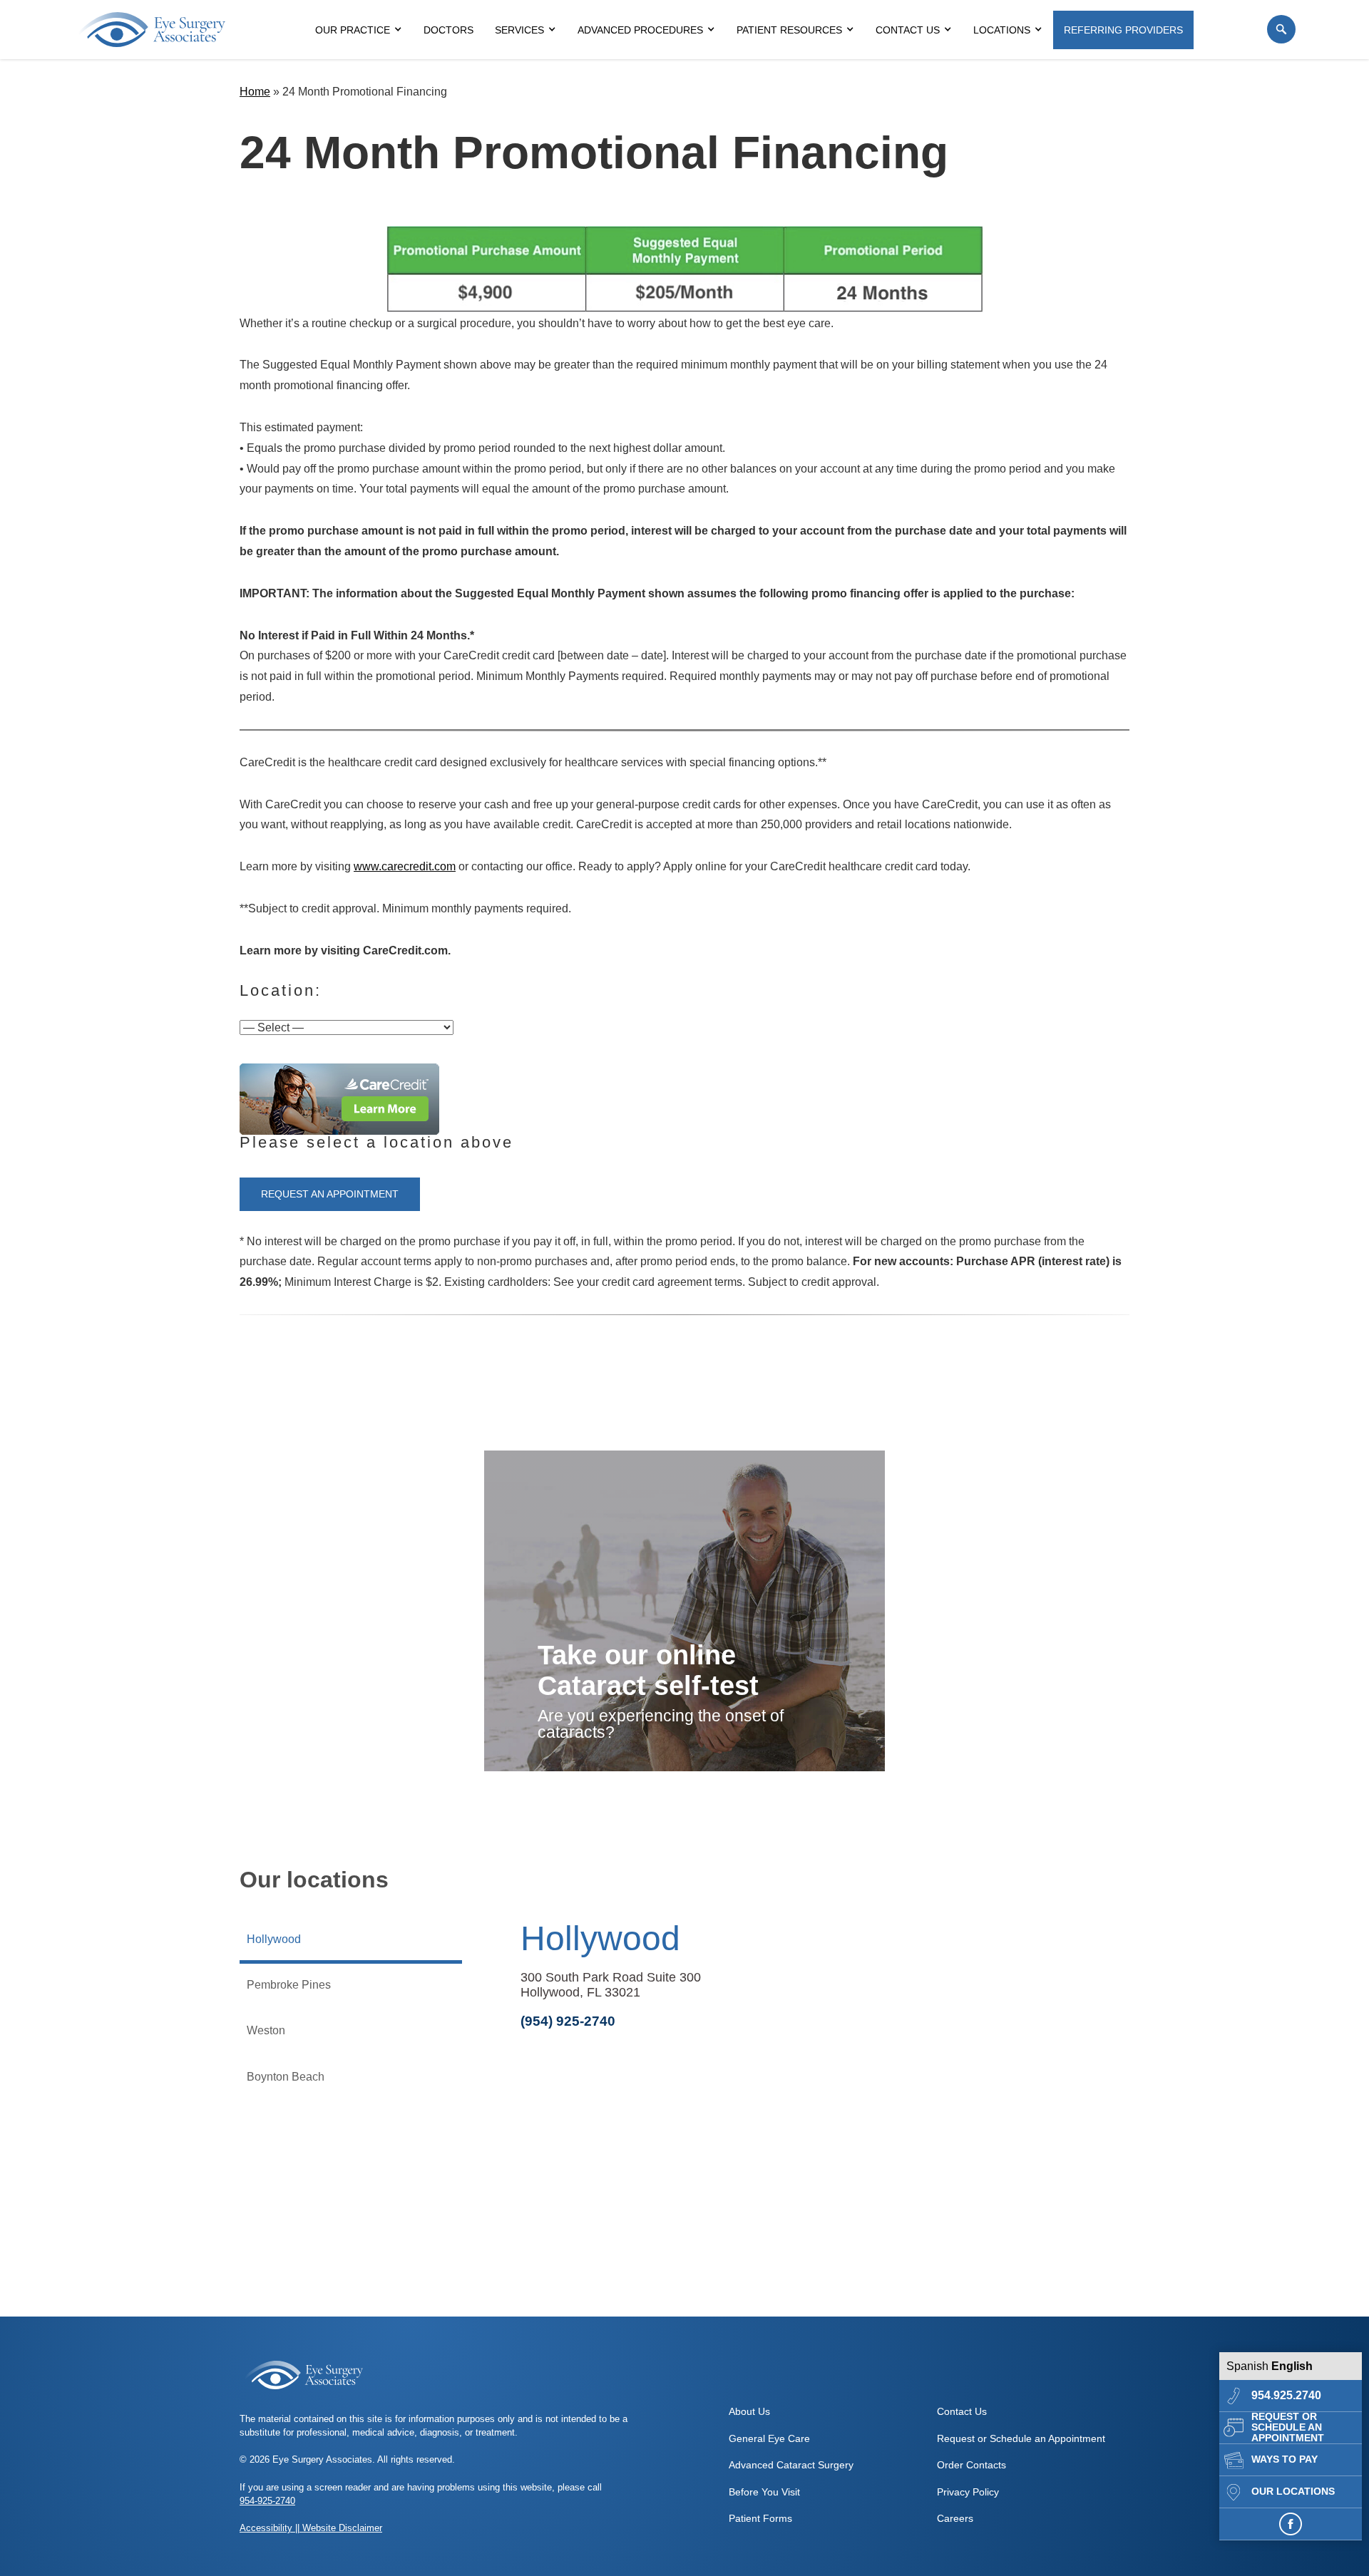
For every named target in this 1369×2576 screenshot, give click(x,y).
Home (255, 92)
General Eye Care (769, 2438)
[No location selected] (339, 1099)
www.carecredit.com (405, 866)
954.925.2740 (1286, 2395)
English (1292, 2366)
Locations (1002, 30)
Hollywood (600, 1938)
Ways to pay (1285, 2459)
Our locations (1293, 2492)
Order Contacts (971, 2465)
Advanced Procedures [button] (640, 30)
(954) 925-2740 (568, 2021)
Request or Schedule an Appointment (1288, 2428)
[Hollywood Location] (796, 2210)
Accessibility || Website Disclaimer (311, 2528)
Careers (955, 2518)
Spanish (1247, 2366)
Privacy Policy (968, 2492)
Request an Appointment (330, 1194)
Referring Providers (1123, 30)
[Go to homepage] (152, 30)
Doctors (448, 30)
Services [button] (519, 30)
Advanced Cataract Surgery (791, 2465)
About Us (749, 2411)
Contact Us (908, 30)
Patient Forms (760, 2518)
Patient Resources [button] (789, 30)
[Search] (1281, 29)
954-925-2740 (267, 2501)
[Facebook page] (1291, 2524)
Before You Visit (764, 2492)
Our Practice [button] (353, 30)
